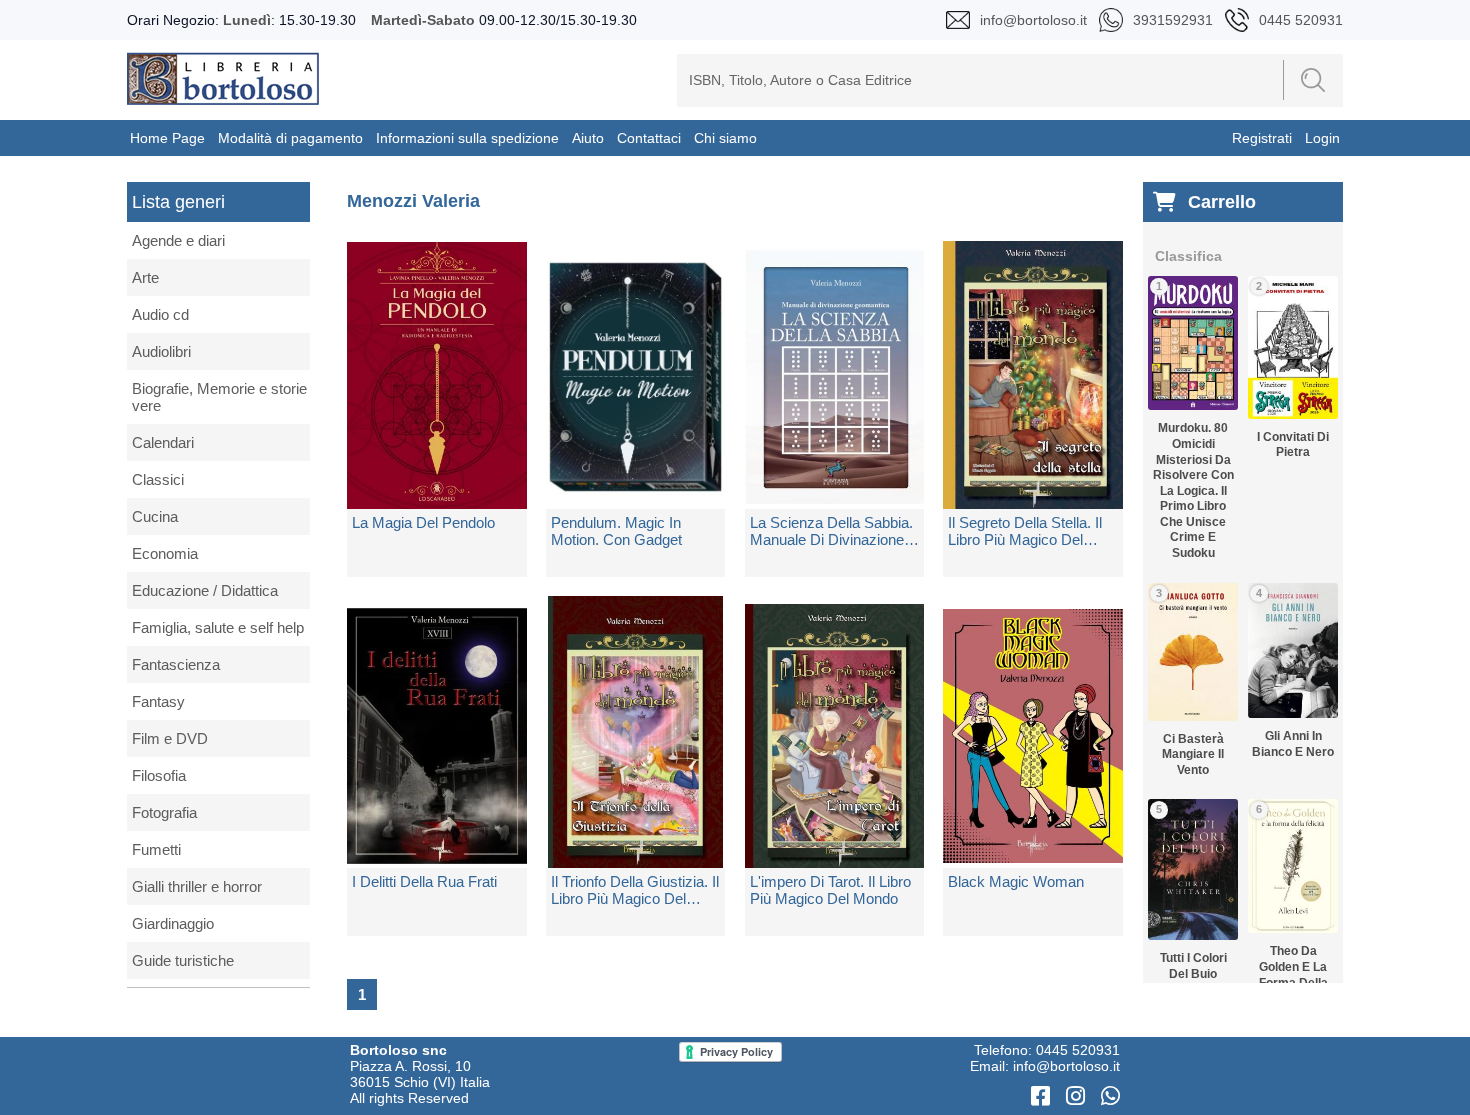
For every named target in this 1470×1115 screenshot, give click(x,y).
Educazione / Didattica (205, 590)
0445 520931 (1078, 1050)
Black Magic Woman (1016, 881)
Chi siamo (725, 138)
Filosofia (159, 775)
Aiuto (588, 138)
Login (1322, 138)
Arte (145, 277)
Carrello (1222, 202)
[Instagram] (1078, 1096)
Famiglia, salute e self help (218, 627)
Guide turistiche (183, 960)
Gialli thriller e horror (197, 886)
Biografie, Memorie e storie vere (219, 397)
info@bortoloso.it (1066, 1066)
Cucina (155, 516)
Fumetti (156, 849)
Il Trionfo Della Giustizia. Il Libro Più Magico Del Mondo (635, 890)
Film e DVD (170, 738)
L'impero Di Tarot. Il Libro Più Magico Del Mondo (830, 890)
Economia (165, 553)
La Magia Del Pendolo (423, 522)
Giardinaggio (173, 923)
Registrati (1262, 138)
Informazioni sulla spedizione (467, 138)
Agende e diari (178, 240)
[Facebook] (1043, 1096)
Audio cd (160, 314)
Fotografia (164, 812)
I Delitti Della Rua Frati (424, 881)
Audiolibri (161, 351)
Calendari (163, 442)
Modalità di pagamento (290, 138)
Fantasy (158, 701)
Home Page (167, 138)
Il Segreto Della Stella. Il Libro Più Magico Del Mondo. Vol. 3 (1025, 531)
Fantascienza (176, 664)
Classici (158, 479)
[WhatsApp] (1110, 1096)
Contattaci (649, 138)
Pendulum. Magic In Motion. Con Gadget (616, 531)
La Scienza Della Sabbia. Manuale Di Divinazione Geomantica (831, 531)
